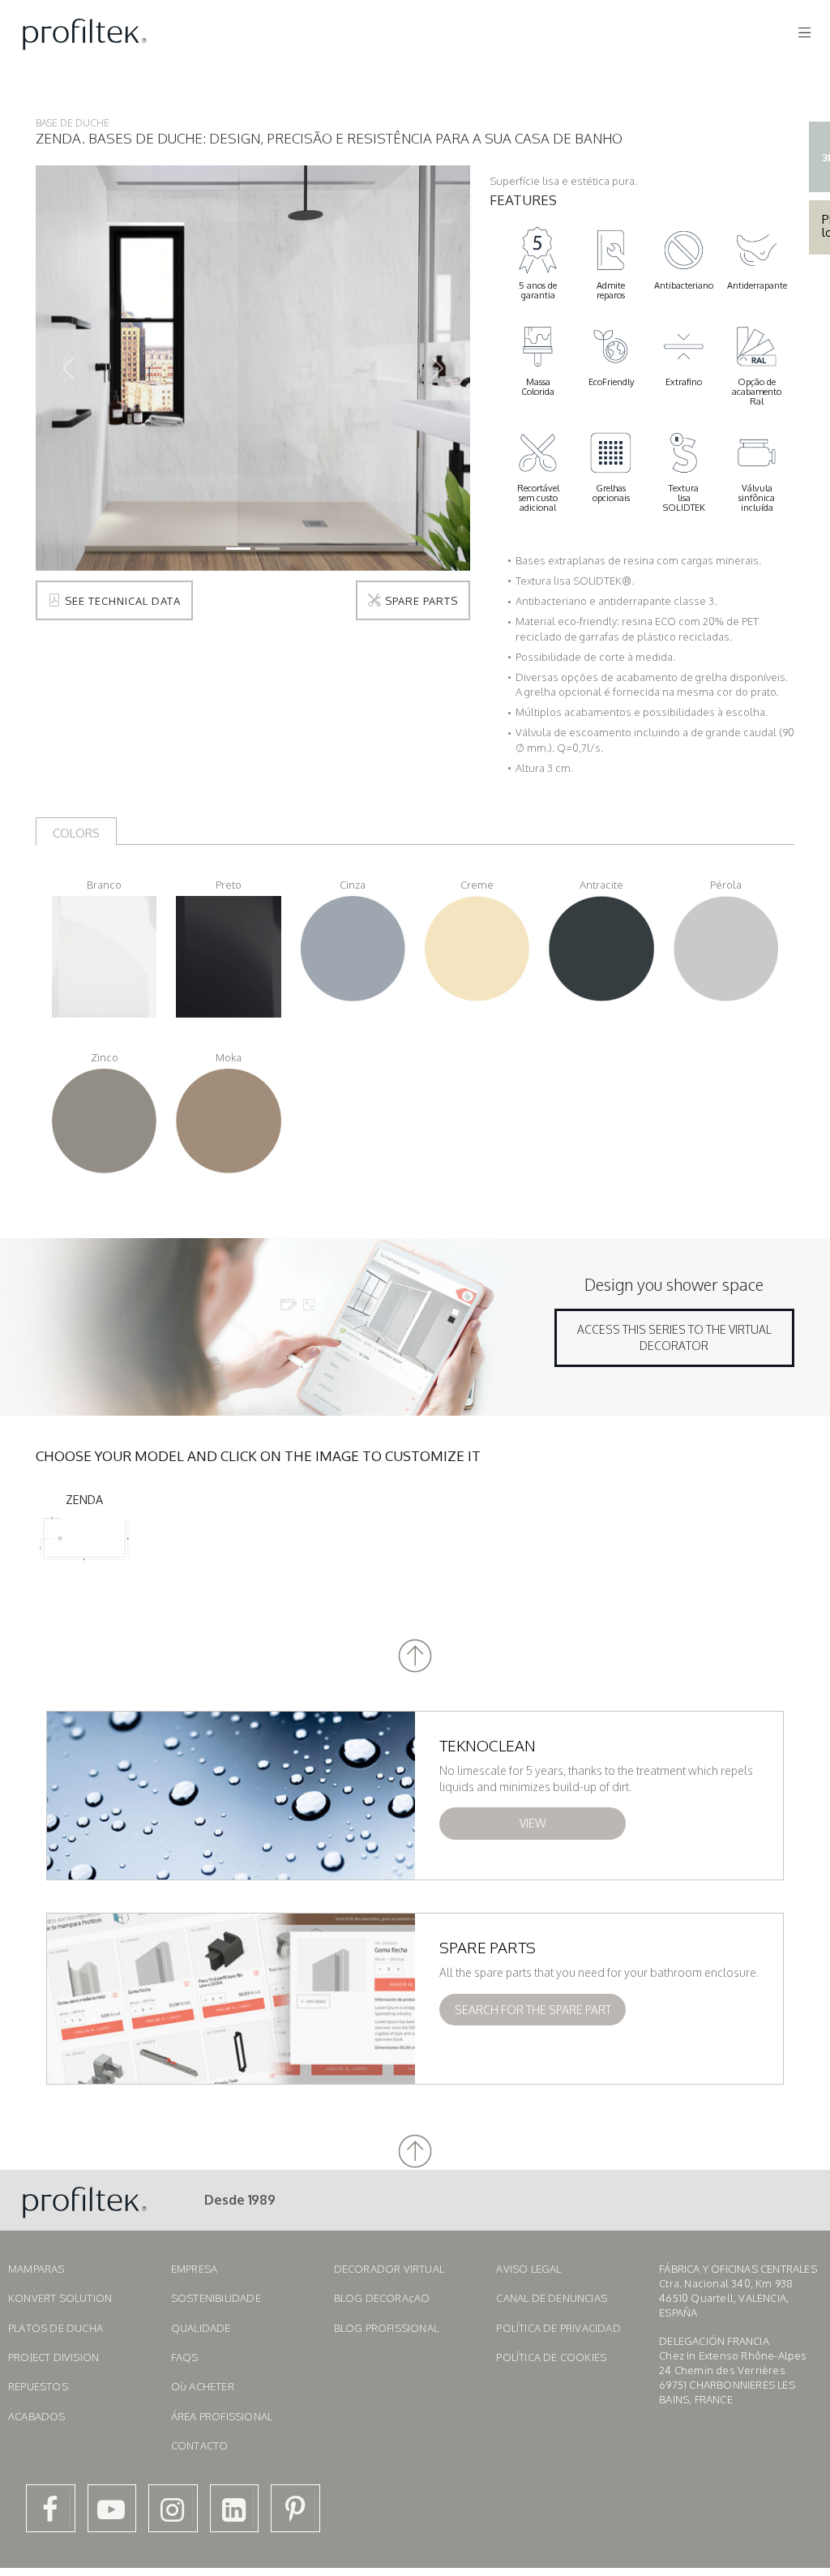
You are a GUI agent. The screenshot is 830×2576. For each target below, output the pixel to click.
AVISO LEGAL (528, 2269)
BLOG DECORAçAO (382, 2298)
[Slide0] (238, 549)
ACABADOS (37, 2416)
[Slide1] (267, 549)
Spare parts (420, 601)
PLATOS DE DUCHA (56, 2328)
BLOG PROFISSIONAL (386, 2328)
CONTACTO (200, 2445)
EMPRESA (194, 2269)
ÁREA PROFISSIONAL (222, 2416)
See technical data (121, 601)
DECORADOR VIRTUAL (389, 2269)
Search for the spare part (533, 2010)
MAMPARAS (36, 2269)
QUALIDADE (201, 2328)
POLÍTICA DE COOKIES (551, 2357)
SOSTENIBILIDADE (216, 2298)
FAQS (185, 2357)
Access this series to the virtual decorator (674, 1337)
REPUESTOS (38, 2386)
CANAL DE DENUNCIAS (552, 2298)
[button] (415, 1656)
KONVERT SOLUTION (60, 2298)
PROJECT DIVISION (53, 2357)
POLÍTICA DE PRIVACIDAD (558, 2328)
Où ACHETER (203, 2386)
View (533, 1823)
